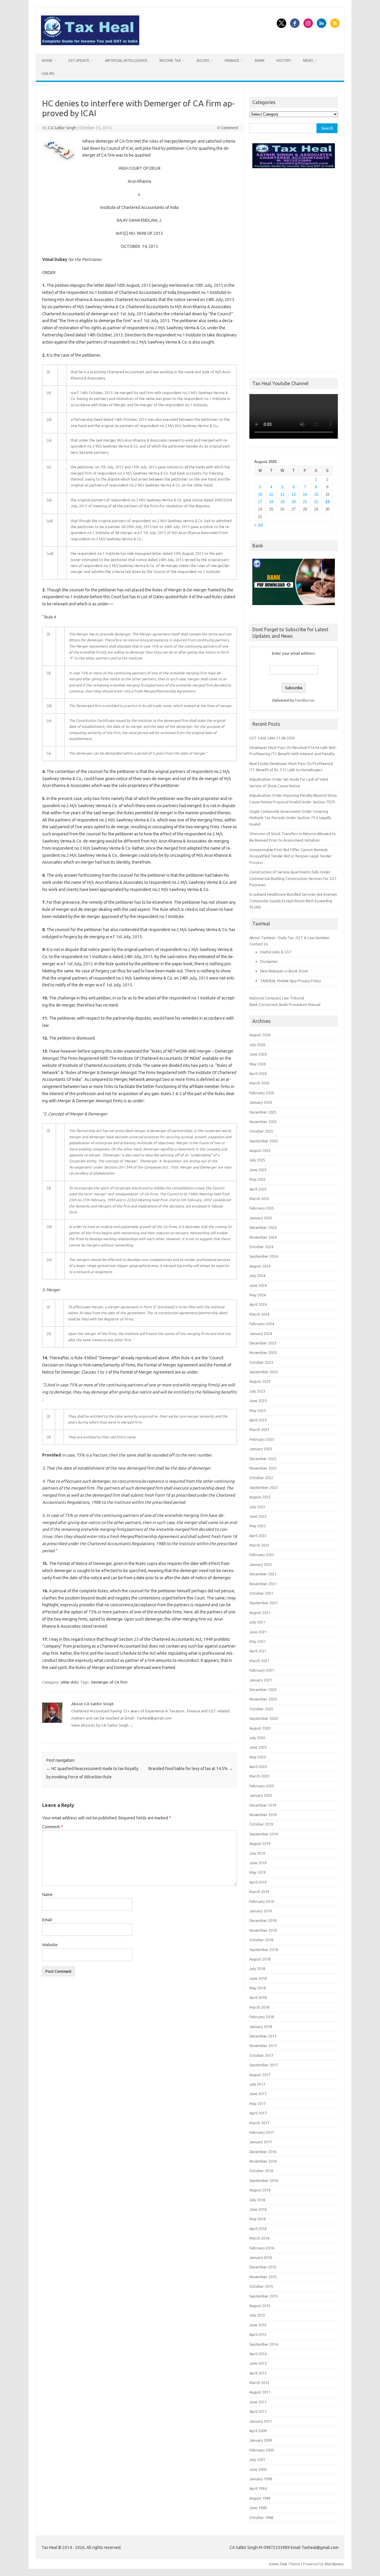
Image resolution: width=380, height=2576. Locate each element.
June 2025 (258, 1170)
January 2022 (261, 1564)
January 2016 (261, 2257)
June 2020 (258, 1747)
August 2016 (260, 2190)
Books (203, 60)
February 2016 (262, 2248)
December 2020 (263, 1689)
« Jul (259, 525)
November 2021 (263, 1584)
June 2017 (258, 2094)
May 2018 (258, 1988)
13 (294, 494)
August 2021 (260, 1613)
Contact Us (259, 944)
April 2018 (258, 1997)
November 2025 (263, 1122)
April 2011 (258, 2411)
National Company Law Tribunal (277, 998)
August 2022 (260, 1497)
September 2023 (264, 1372)
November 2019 (263, 1815)
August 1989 (260, 2498)
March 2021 (259, 1661)
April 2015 (258, 2334)
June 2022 (258, 1516)
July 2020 (257, 1738)
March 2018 (259, 2007)
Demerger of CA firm (109, 1682)
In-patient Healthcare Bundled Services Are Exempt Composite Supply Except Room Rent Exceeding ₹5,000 (293, 901)
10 (260, 494)
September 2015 (264, 2296)
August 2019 (260, 1843)
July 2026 (257, 1045)
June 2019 (258, 1863)
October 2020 (261, 1709)
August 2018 (260, 1959)
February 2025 (262, 1208)
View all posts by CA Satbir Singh (102, 1725)
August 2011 (260, 2392)
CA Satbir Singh (62, 128)
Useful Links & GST (276, 952)
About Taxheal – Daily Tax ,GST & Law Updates (290, 938)
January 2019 (261, 1911)
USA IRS (48, 74)
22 (316, 502)
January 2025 (261, 1218)
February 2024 (262, 1324)
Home (47, 60)
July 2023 (257, 1391)
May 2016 (258, 2219)
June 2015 (258, 2325)
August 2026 (260, 1035)
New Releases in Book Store (284, 971)
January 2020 (261, 1795)
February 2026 (262, 1093)
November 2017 (263, 2046)
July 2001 (257, 2460)
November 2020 (263, 1699)
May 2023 (258, 1410)
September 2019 (264, 1834)
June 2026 (258, 1054)
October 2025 (261, 1131)
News (308, 60)
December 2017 (263, 2036)
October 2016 (261, 2171)
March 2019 (259, 1892)
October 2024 (261, 1247)
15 (316, 494)
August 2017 (260, 2075)
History (284, 60)
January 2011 (261, 2421)
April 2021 (258, 1651)
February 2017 (262, 2132)
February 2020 (262, 1786)
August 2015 (260, 2306)
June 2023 (258, 1401)
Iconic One (278, 2564)
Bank (260, 60)
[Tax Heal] (90, 44)
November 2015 (263, 2277)
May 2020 (258, 1757)
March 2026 (259, 1083)
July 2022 (257, 1507)
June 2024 (258, 1285)
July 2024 (257, 1276)
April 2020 (258, 1766)
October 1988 (261, 2517)
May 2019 (258, 1872)
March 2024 (259, 1314)
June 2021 (258, 1632)
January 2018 (261, 2027)
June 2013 (258, 2363)
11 (271, 494)
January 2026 (261, 1102)
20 (294, 502)
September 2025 (264, 1141)
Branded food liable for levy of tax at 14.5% (191, 1769)
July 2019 (257, 1853)
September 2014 (264, 2344)
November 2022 (263, 1468)
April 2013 (258, 2373)
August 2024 (260, 1266)
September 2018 (264, 1950)
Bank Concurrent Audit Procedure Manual (285, 1004)
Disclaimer (269, 961)
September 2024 (264, 1256)
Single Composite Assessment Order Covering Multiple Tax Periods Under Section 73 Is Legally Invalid (290, 818)
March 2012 (259, 2383)
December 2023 (263, 1343)
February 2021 (262, 1670)
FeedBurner (305, 700)
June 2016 (258, 2209)
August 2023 (260, 1381)
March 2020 (259, 1776)
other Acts (70, 1682)
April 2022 (258, 1536)
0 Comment (228, 128)
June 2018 (258, 1978)
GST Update (79, 60)
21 (305, 502)
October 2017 (261, 2055)
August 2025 (260, 1150)
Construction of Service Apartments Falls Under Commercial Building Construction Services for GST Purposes (293, 878)
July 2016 (257, 2200)
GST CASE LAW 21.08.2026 (272, 738)
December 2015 (263, 2267)
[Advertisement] (294, 268)
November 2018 (263, 1930)
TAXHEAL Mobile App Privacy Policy (290, 981)
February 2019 (262, 1901)
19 (282, 502)
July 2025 (257, 1160)
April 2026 (258, 1073)
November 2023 (263, 1352)
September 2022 (264, 1487)
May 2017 (258, 2103)
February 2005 (262, 2450)
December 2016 (263, 2152)
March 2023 (259, 1429)
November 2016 (263, 2161)
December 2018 (263, 1920)
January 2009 (261, 2440)
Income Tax (170, 60)
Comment (53, 1827)
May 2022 (258, 1526)
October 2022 (261, 1478)
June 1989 (258, 2508)
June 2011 (258, 2402)
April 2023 (258, 1420)
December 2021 (263, 1574)
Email (47, 1920)
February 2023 (262, 1439)
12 (282, 494)
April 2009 (258, 2431)
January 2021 (261, 1680)
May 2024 (258, 1295)
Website (50, 1945)
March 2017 (259, 2123)
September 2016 (264, 2180)
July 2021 (257, 1622)
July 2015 (257, 2315)
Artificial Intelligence (126, 60)
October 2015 (261, 2286)
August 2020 (260, 1728)
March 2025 (259, 1199)
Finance (232, 60)
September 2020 (264, 1718)
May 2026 (258, 1064)
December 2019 (263, 1805)
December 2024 (263, 1227)
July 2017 (257, 2084)
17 (260, 502)
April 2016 (258, 2229)
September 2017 (264, 2065)
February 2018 (262, 2017)
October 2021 (261, 1593)
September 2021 (264, 1603)
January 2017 (261, 2142)
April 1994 (258, 2488)
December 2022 (263, 1459)
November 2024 (263, 1237)
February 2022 (262, 1555)
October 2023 (261, 1362)
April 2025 (258, 1189)
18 (271, 502)
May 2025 (258, 1179)
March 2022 (259, 1545)
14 (305, 494)
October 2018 (261, 1940)
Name (47, 1895)
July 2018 (257, 1969)
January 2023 (261, 1449)
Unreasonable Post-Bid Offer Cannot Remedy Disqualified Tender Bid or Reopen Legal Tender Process (291, 856)
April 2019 (258, 1882)
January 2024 (261, 1333)
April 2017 (258, 2113)
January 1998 (261, 2479)
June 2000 (258, 2469)
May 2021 (258, 1641)
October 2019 (261, 1824)
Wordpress (334, 2564)
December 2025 (263, 1112)
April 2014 (258, 2354)
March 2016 (259, 2238)
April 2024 (258, 1304)
